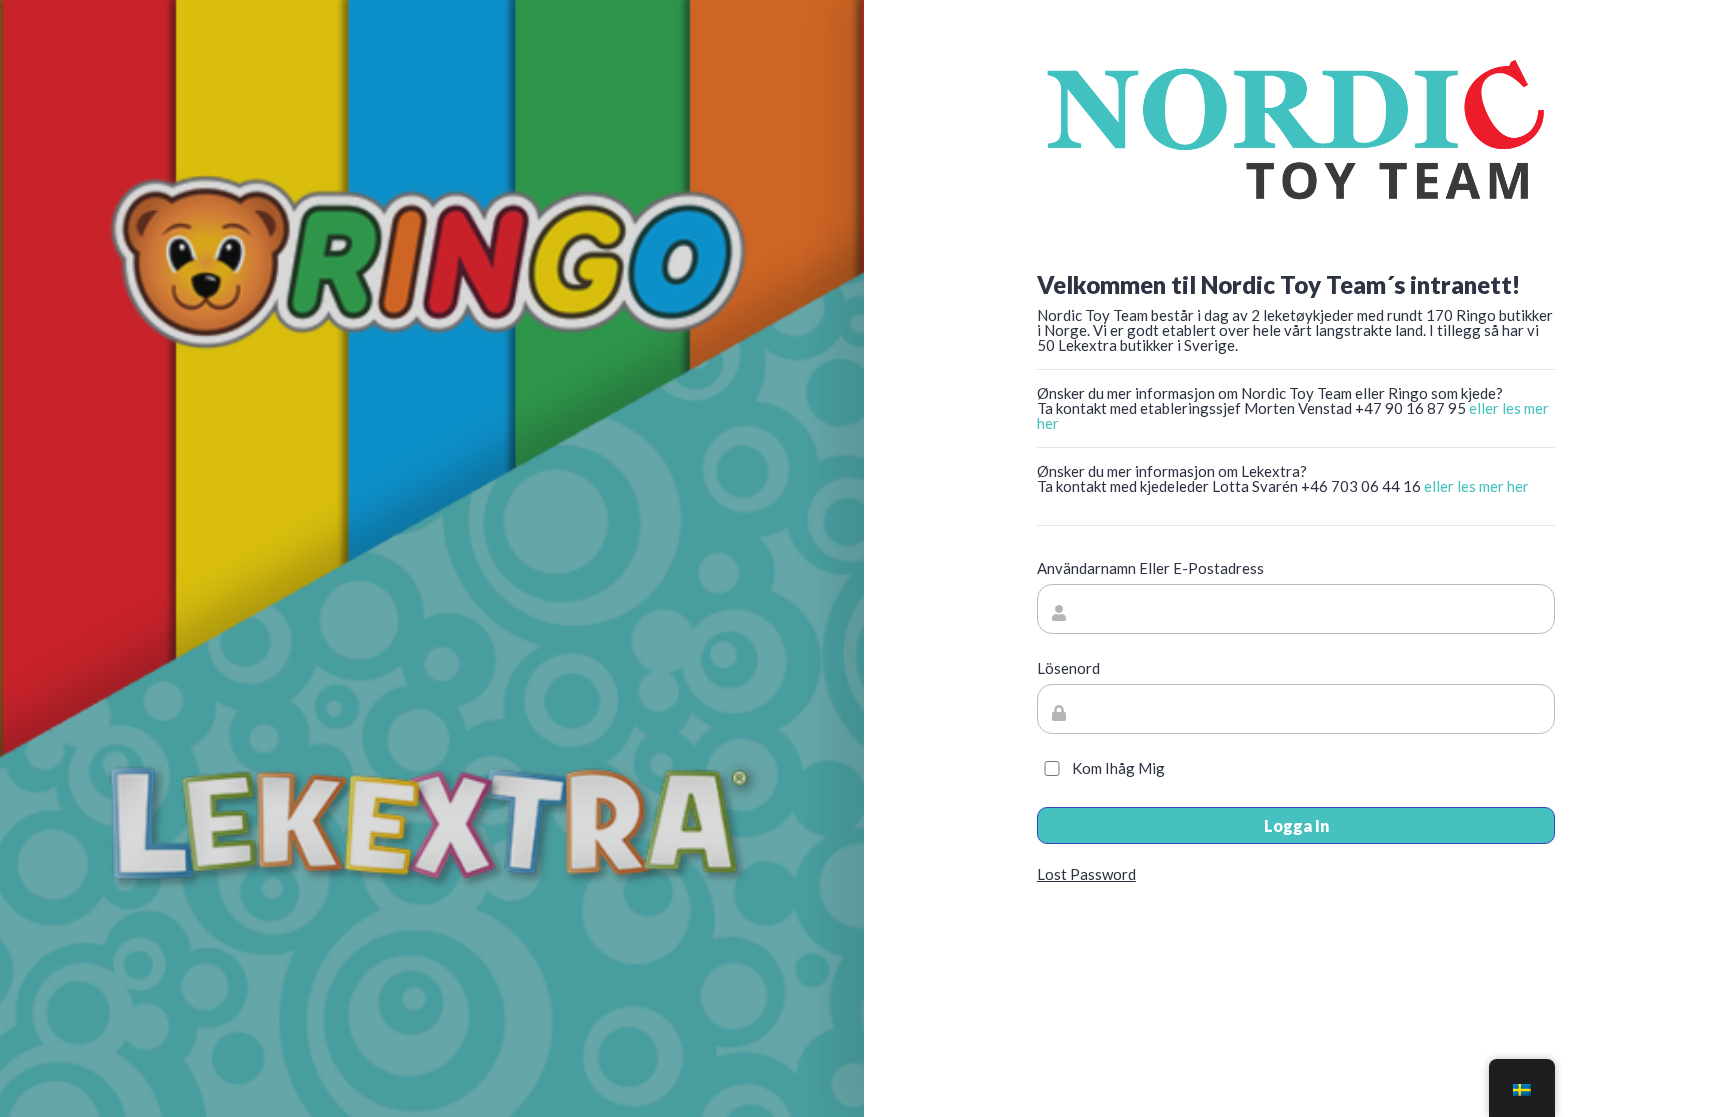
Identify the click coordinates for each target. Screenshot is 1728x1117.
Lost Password (1086, 874)
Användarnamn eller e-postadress (1150, 568)
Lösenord (1068, 668)
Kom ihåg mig (1118, 768)
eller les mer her (1476, 486)
